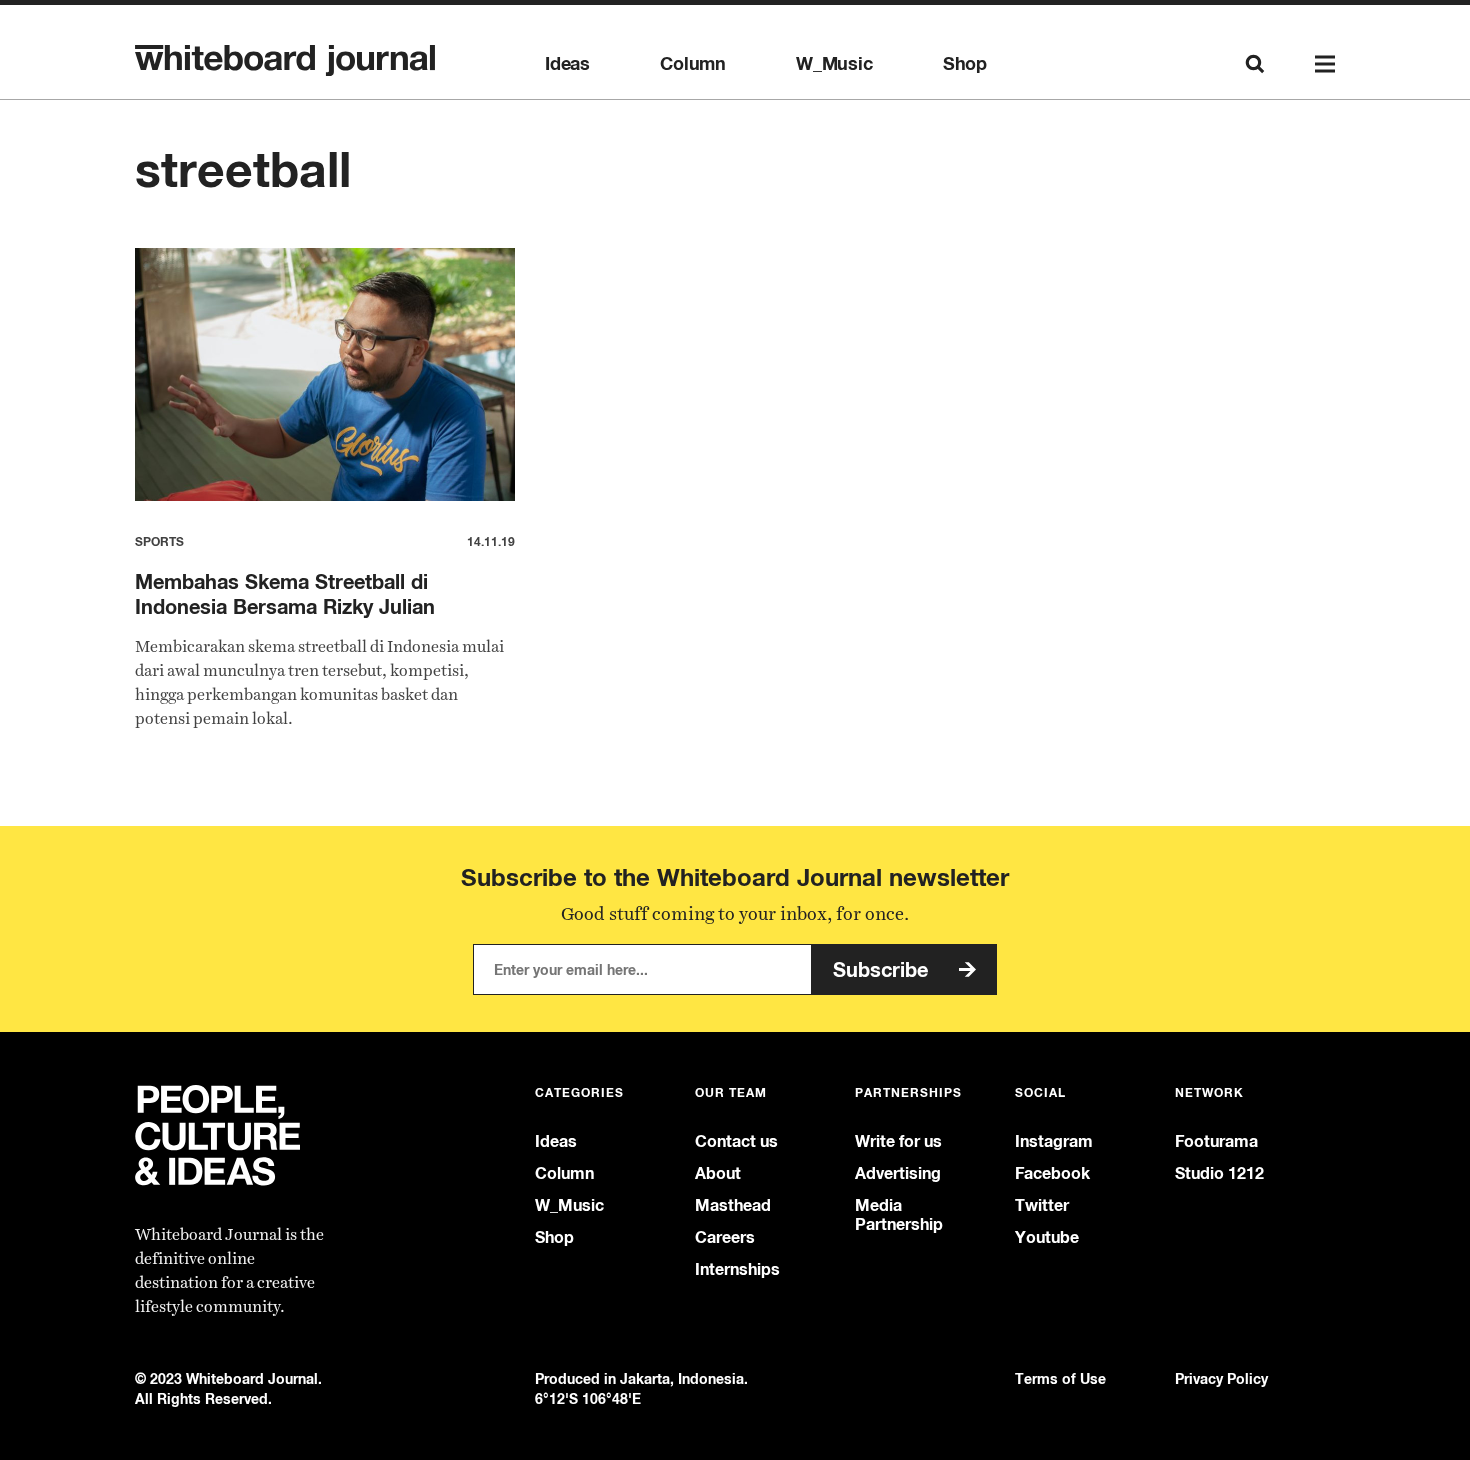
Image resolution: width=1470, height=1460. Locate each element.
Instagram (1054, 1141)
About (718, 1173)
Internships (737, 1269)
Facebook (1052, 1173)
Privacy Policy (1221, 1378)
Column (693, 64)
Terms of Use (1060, 1378)
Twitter (1042, 1205)
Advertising (898, 1173)
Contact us (736, 1141)
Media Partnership (899, 1215)
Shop (965, 64)
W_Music (834, 64)
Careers (725, 1237)
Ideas (567, 64)
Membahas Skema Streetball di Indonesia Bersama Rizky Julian (285, 594)
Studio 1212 (1219, 1173)
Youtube (1047, 1237)
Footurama (1216, 1141)
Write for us (898, 1141)
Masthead (733, 1205)
